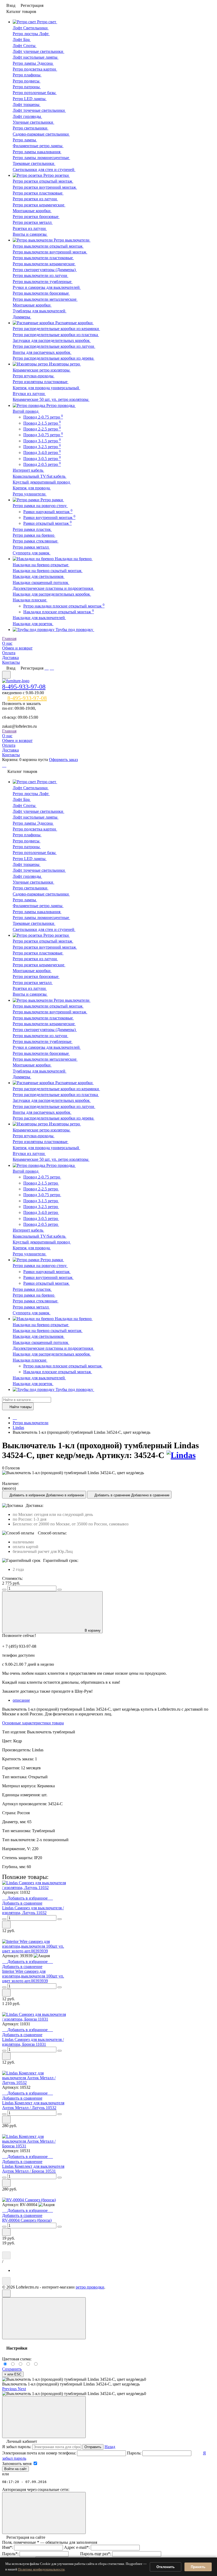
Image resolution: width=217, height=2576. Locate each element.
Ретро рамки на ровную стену (40, 506)
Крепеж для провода (32, 488)
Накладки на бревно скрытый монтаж (48, 571)
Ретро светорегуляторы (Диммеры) (45, 270)
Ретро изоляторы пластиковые (41, 382)
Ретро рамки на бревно (34, 535)
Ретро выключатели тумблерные (43, 282)
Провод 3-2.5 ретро (42, 447)
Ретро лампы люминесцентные (41, 158)
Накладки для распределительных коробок (52, 594)
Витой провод (26, 411)
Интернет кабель (28, 470)
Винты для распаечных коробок (42, 352)
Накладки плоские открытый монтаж (59, 612)
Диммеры (22, 317)
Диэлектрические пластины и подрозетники (53, 588)
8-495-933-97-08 (24, 687)
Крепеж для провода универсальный (46, 388)
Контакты (11, 662)
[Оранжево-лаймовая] (36, 2364)
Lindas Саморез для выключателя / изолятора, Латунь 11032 (33, 1910)
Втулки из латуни (29, 394)
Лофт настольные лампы (36, 57)
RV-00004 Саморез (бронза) (27, 2220)
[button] (10, 2389)
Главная (9, 639)
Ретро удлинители (30, 494)
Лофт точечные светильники (39, 110)
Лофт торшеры (27, 105)
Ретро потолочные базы (35, 93)
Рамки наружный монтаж (48, 512)
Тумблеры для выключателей (40, 311)
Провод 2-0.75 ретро (43, 417)
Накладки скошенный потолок (41, 582)
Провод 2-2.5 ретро (42, 429)
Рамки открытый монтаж (48, 523)
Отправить (93, 2447)
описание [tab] (21, 1700)
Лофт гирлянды (27, 116)
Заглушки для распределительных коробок (52, 340)
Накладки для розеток (33, 624)
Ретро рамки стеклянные (36, 541)
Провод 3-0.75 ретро (43, 435)
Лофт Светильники (31, 28)
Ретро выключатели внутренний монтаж (50, 252)
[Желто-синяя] (6, 2364)
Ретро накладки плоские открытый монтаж (64, 606)
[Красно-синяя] (21, 2364)
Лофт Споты (25, 46)
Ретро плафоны (27, 75)
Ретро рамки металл (31, 547)
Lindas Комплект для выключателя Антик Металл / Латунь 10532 (33, 2105)
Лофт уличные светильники (39, 51)
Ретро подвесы (27, 81)
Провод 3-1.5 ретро (42, 441)
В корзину (93, 1630)
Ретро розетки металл (33, 222)
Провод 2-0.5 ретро (42, 464)
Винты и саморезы (30, 234)
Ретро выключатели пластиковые (43, 258)
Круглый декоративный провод (42, 482)
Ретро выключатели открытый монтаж (48, 246)
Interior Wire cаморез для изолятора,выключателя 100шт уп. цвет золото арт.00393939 (33, 1976)
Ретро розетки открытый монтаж (43, 181)
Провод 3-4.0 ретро (42, 452)
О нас (7, 643)
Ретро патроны (27, 87)
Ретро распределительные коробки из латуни (54, 346)
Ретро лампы (25, 140)
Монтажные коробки (32, 211)
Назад (110, 2447)
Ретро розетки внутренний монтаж (45, 187)
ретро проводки (90, 2287)
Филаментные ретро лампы (38, 146)
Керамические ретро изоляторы (42, 370)
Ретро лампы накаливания (37, 152)
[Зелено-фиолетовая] (14, 2364)
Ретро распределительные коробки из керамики (56, 329)
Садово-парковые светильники (41, 134)
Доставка (10, 658)
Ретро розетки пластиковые (38, 193)
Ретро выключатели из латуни (40, 275)
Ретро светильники (31, 128)
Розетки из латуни (30, 228)
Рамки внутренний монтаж (49, 517)
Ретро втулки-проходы (34, 376)
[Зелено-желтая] (29, 2364)
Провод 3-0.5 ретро (42, 459)
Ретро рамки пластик (32, 529)
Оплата (9, 653)
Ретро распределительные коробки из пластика (56, 335)
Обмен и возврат (17, 648)
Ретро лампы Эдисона (33, 63)
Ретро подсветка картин (35, 69)
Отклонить (166, 2567)
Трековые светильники (34, 163)
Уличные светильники (33, 122)
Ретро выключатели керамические (44, 264)
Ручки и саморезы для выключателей (47, 287)
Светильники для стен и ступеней (44, 170)
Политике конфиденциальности (41, 2569)
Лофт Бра (22, 40)
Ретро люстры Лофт (31, 34)
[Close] (44, 2318)
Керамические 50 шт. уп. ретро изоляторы (51, 399)
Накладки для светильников (39, 576)
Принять (198, 2567)
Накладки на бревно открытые (41, 565)
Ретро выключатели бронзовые (41, 293)
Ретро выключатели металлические (45, 299)
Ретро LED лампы (30, 99)
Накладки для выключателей (39, 618)
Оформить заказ (63, 760)
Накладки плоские (30, 600)
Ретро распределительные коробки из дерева (54, 358)
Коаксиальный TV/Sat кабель (40, 476)
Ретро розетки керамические (39, 205)
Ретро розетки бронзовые (36, 217)
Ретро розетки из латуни (35, 199)
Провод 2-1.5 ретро (42, 423)
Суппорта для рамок (32, 553)
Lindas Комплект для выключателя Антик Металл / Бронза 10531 (33, 2169)
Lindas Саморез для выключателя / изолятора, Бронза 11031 (33, 2042)
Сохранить (12, 2369)
